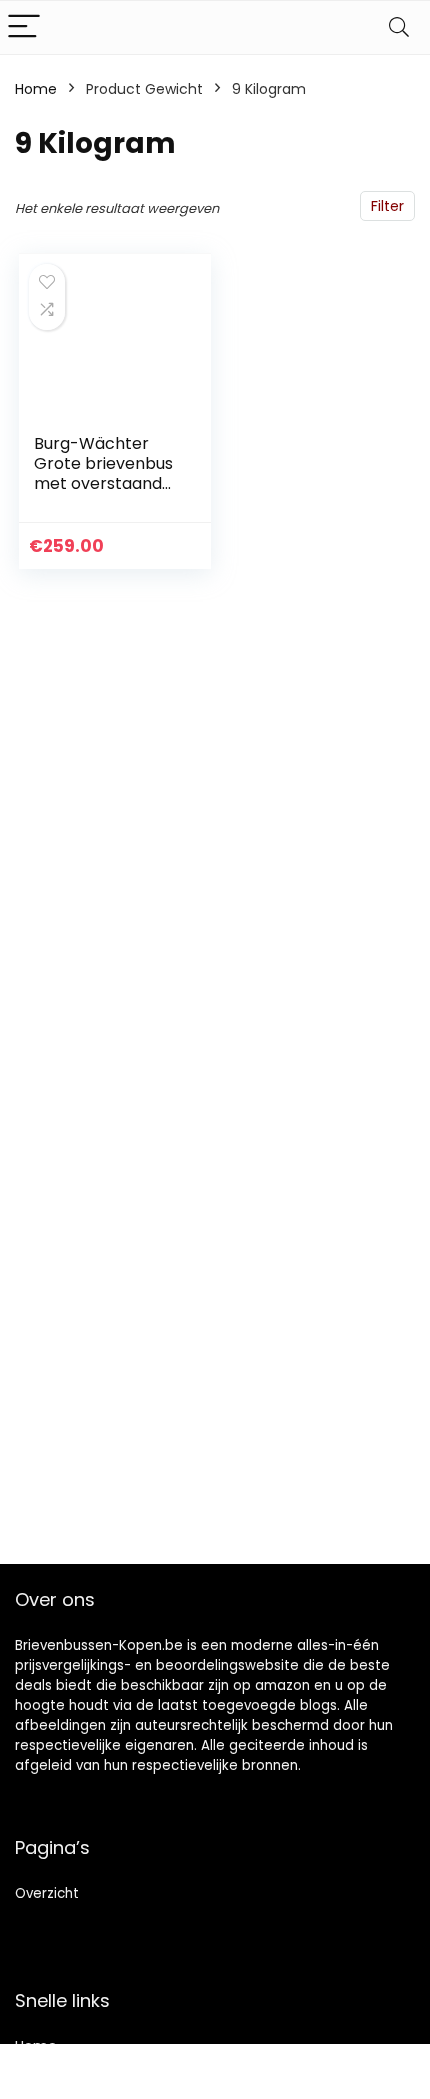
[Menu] (24, 27)
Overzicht (47, 1893)
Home (36, 89)
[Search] (399, 27)
